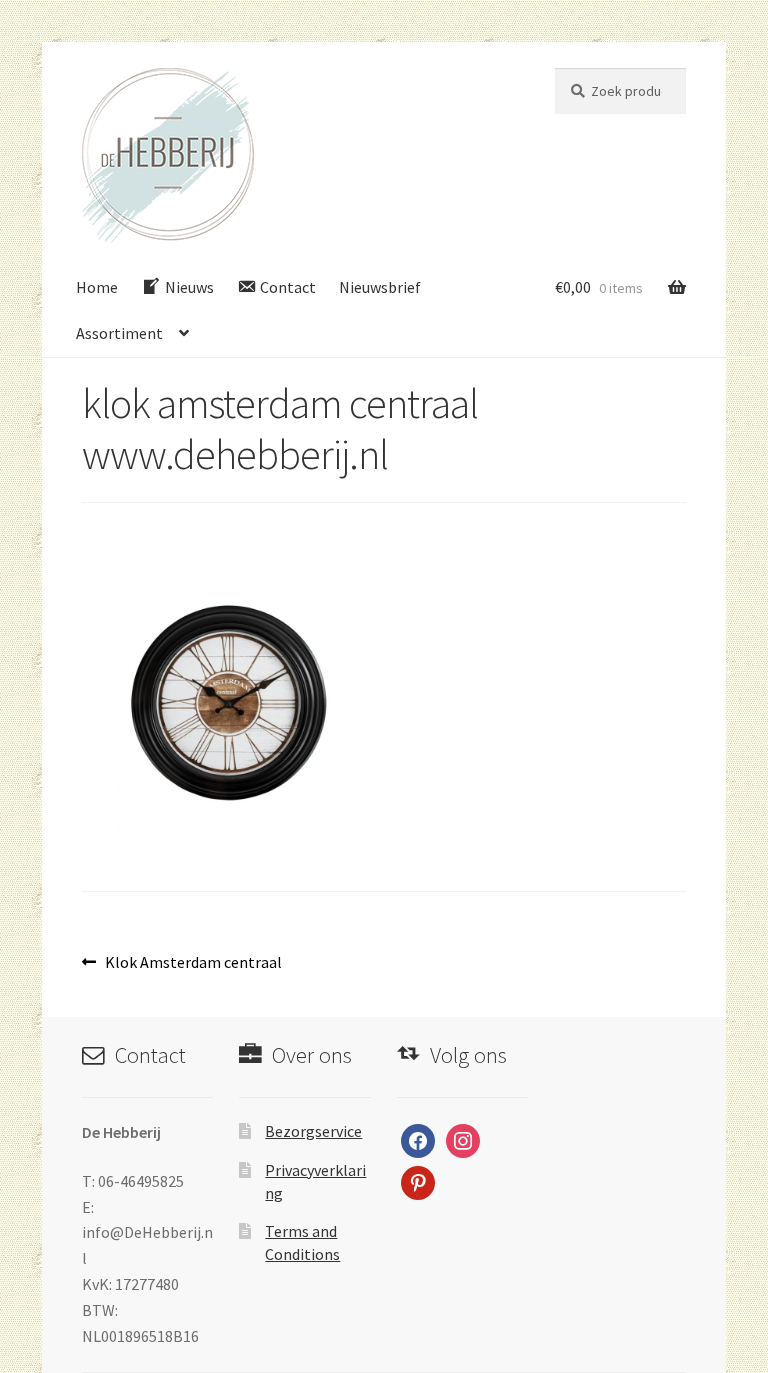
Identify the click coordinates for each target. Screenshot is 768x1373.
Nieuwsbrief (380, 287)
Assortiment (119, 333)
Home (97, 287)
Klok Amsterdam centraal (193, 963)
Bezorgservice (313, 1131)
